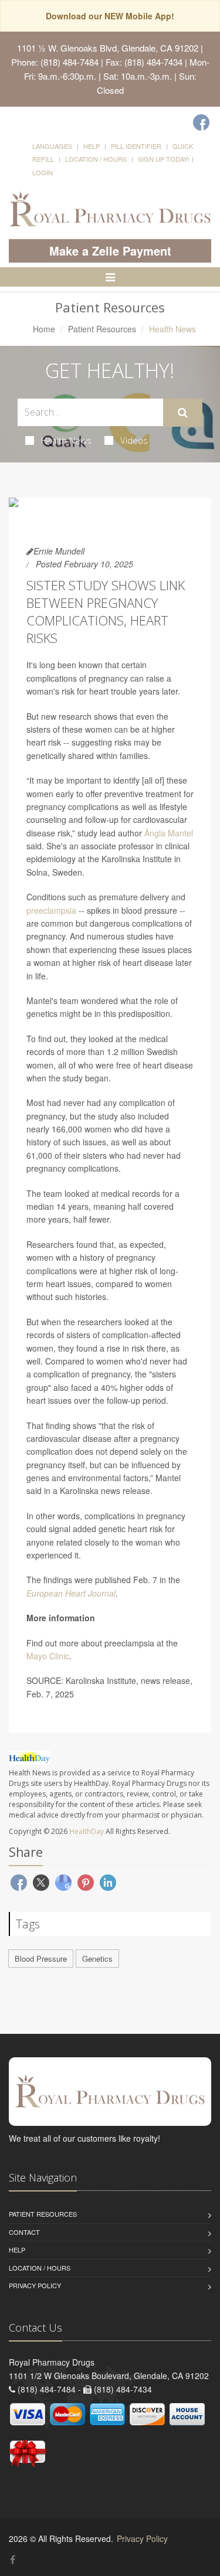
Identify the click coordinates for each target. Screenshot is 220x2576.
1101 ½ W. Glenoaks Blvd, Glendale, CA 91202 (108, 48)
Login (43, 172)
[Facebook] (201, 122)
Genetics (97, 1959)
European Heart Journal (71, 1593)
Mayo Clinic (48, 1656)
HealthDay (87, 1831)
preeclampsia (51, 910)
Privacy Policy (35, 2285)
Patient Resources (102, 329)
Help (92, 146)
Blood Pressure (41, 1959)
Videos (134, 440)
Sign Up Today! (164, 159)
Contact (24, 2232)
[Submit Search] (183, 413)
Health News (66, 440)
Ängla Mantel (169, 833)
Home (44, 329)
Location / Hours (96, 159)
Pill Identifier (136, 146)
